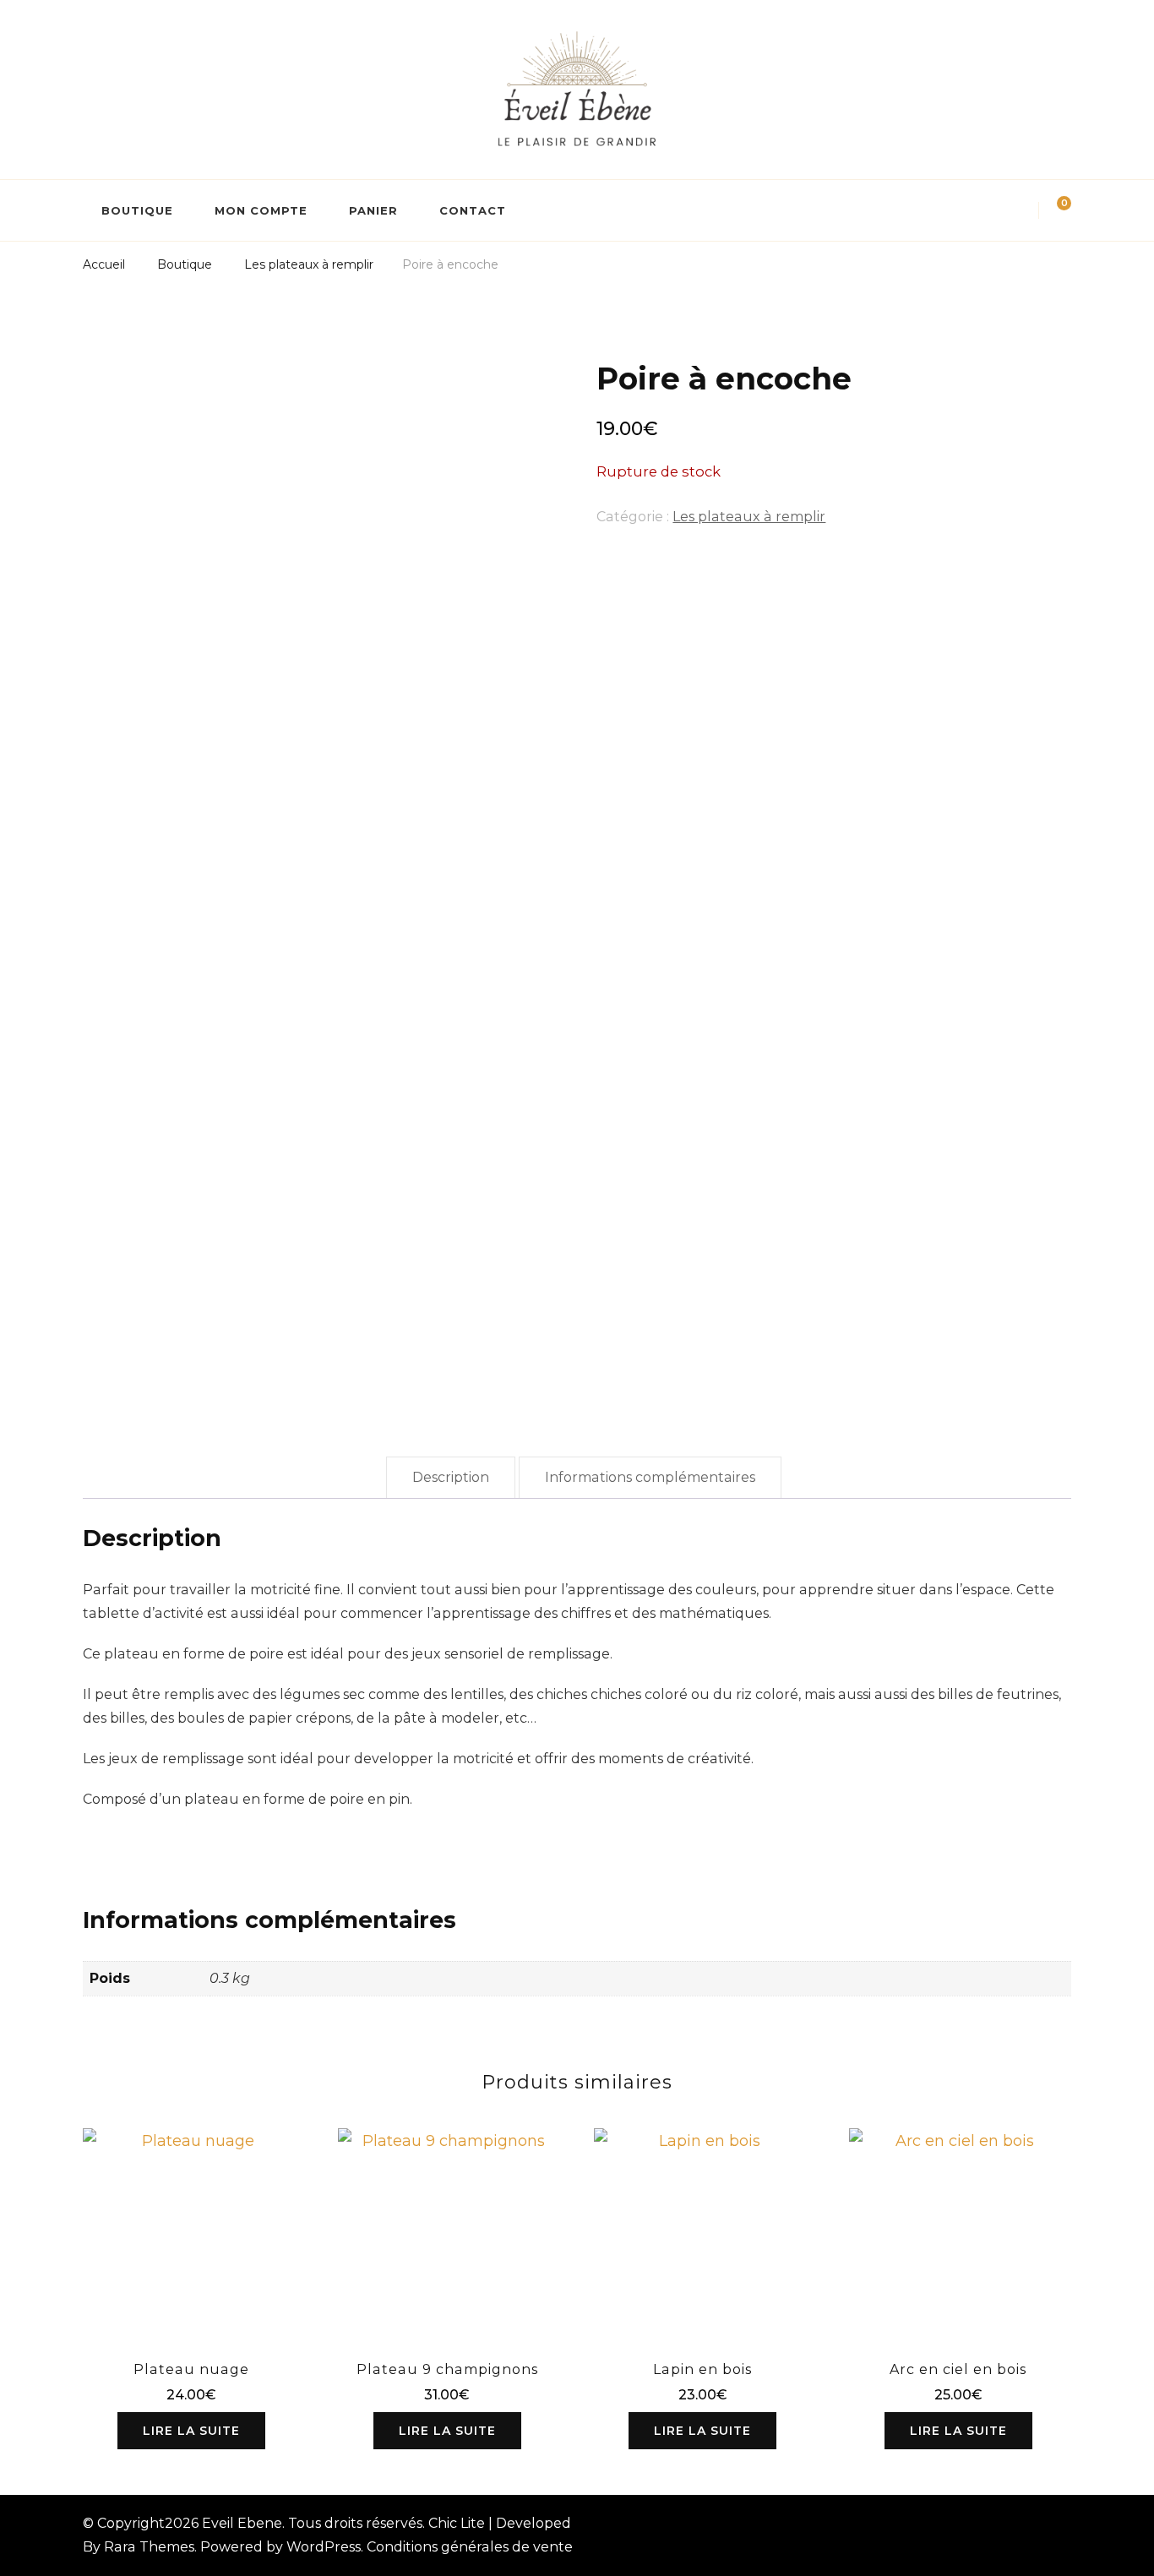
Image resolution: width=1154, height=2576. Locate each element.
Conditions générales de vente (470, 2547)
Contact (473, 210)
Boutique (137, 210)
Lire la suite (191, 2431)
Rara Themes (149, 2547)
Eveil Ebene (242, 2523)
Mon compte (261, 210)
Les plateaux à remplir (749, 517)
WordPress (324, 2547)
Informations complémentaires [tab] (650, 1477)
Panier (373, 210)
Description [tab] (451, 1477)
